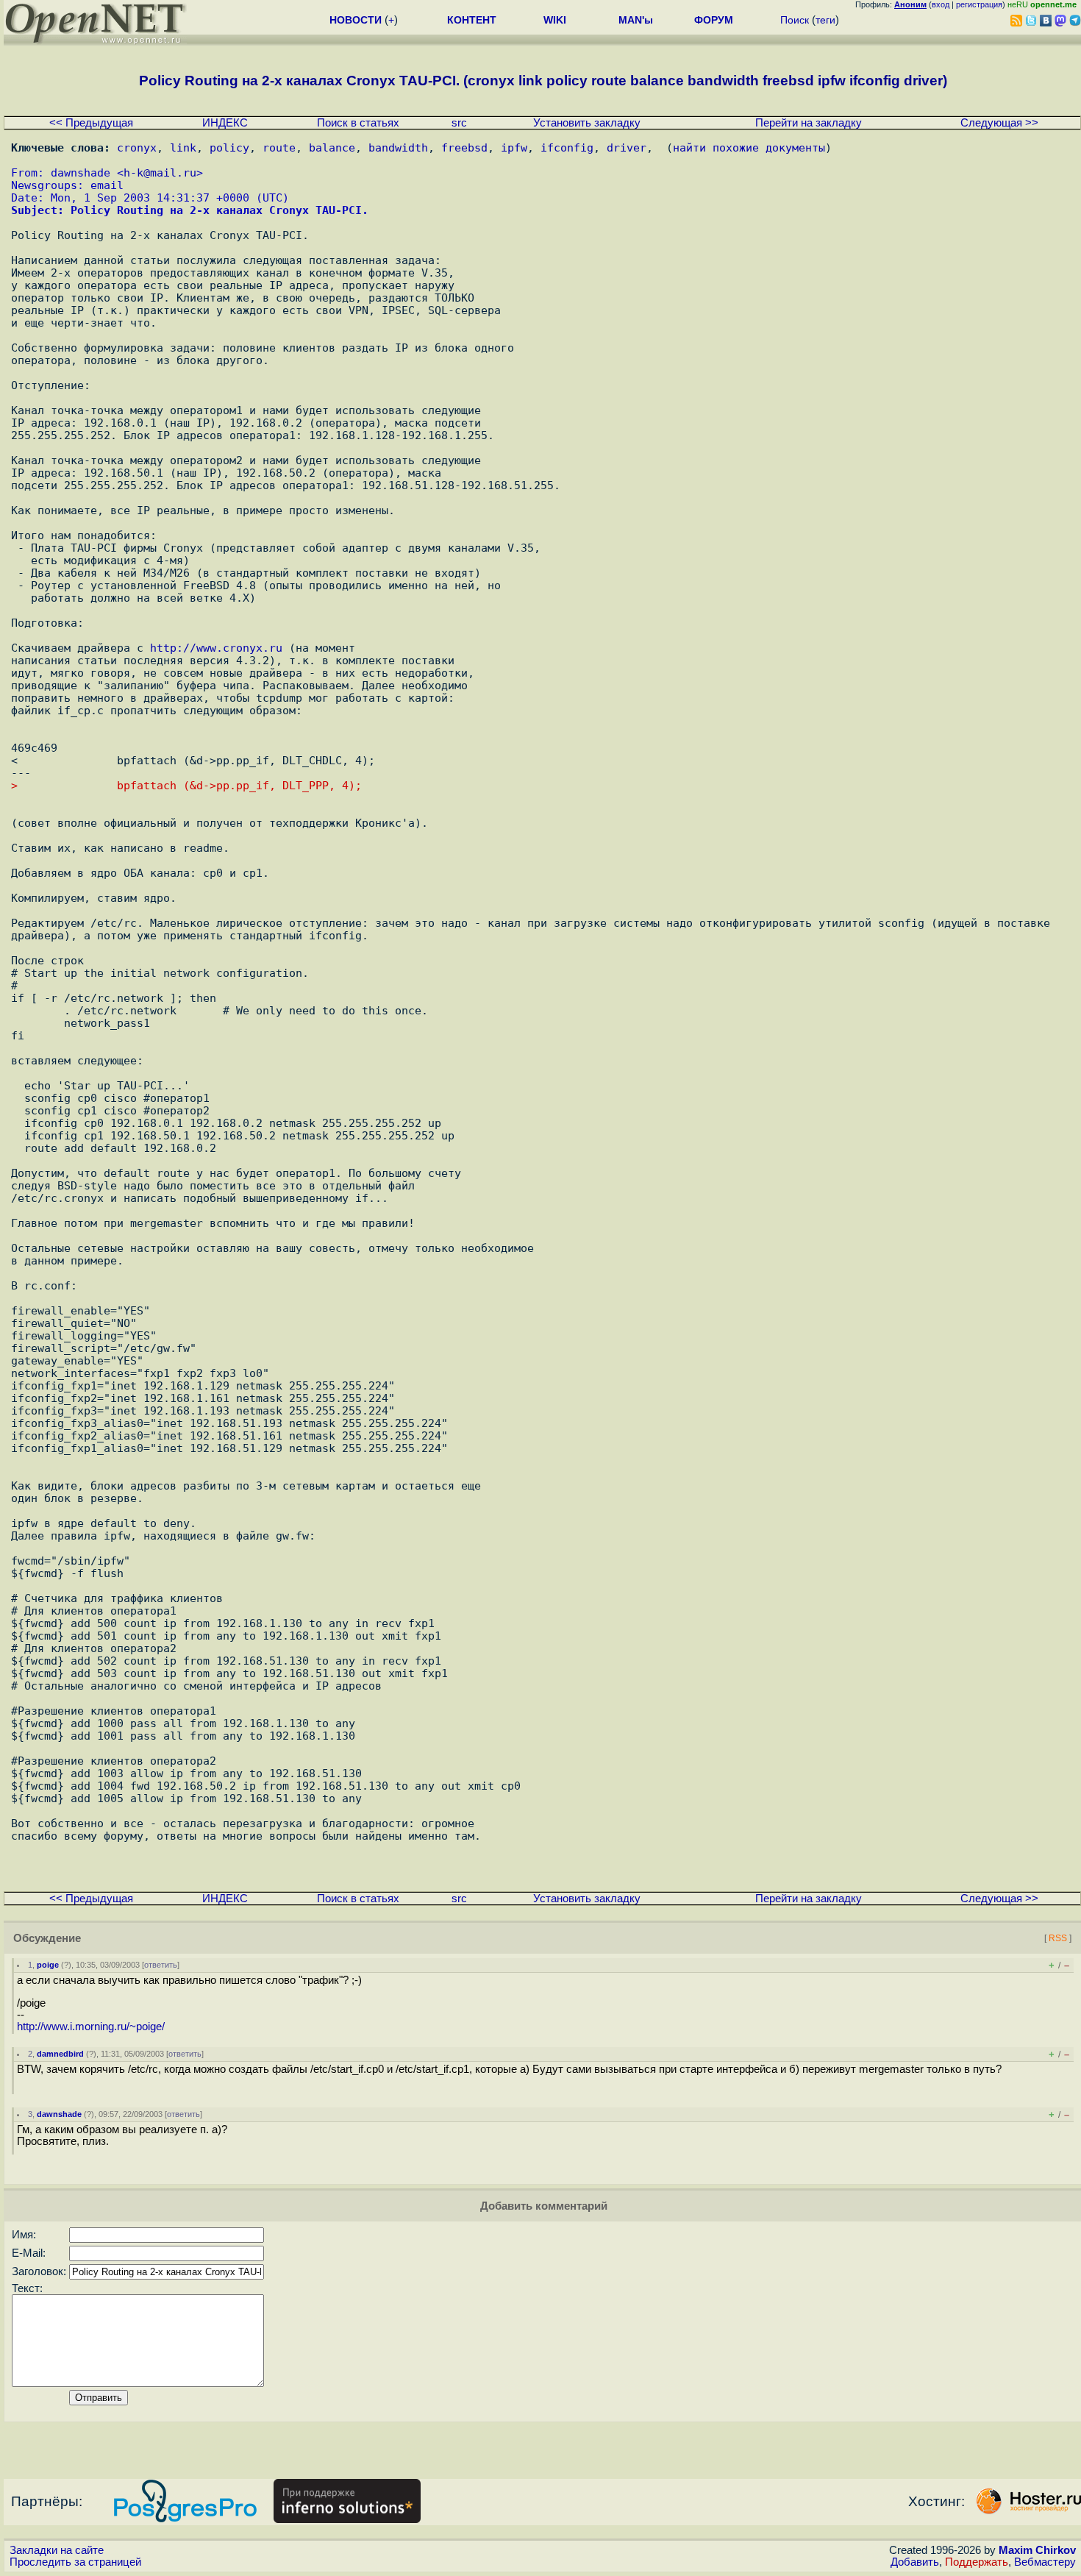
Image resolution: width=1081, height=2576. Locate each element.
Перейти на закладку (809, 123)
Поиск (795, 20)
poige (48, 1965)
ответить (161, 1965)
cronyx (137, 147)
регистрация (979, 4)
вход (941, 4)
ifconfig (567, 147)
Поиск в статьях (358, 123)
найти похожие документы (749, 147)
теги (825, 20)
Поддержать (977, 2562)
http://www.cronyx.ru (216, 648)
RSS (1058, 1938)
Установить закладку (587, 123)
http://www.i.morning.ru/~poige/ (91, 2027)
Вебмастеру (1045, 2562)
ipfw (514, 147)
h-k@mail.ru (160, 172)
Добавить (915, 2562)
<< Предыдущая (91, 123)
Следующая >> (999, 123)
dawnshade (59, 2114)
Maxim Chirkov (1037, 2550)
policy (229, 147)
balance (332, 147)
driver (627, 147)
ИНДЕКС (225, 123)
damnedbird (60, 2054)
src (459, 123)
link (183, 147)
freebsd (464, 147)
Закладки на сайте (57, 2550)
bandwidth (398, 147)
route (279, 147)
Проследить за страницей (75, 2562)
